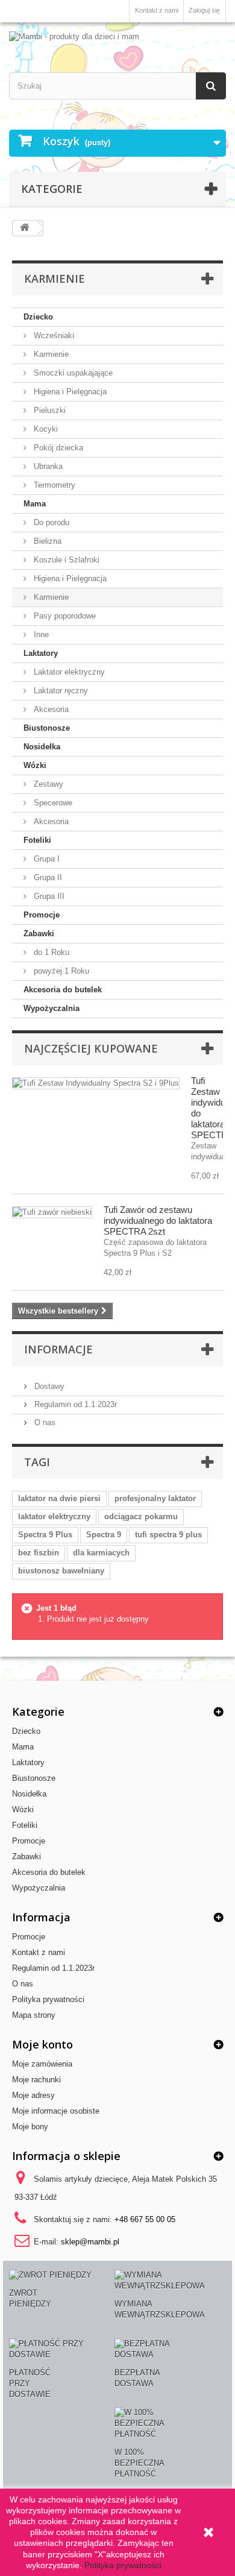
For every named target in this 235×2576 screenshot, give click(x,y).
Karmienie (50, 354)
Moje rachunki (36, 2080)
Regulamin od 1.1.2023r (74, 1404)
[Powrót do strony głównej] (25, 228)
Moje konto (42, 2044)
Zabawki (39, 934)
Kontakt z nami (157, 10)
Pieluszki (49, 410)
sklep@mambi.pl (90, 2242)
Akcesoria (50, 709)
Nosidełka (42, 747)
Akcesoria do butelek (63, 990)
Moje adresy (33, 2095)
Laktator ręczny (60, 691)
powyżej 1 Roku (60, 971)
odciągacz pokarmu (141, 1516)
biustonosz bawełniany (61, 1571)
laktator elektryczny (54, 1516)
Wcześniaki (53, 335)
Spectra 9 (104, 1535)
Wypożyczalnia (52, 1008)
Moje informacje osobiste (56, 2111)
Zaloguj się (204, 10)
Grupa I (45, 859)
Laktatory (41, 653)
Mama (35, 504)
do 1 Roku (50, 952)
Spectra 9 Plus (45, 1535)
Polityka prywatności (48, 1999)
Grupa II (47, 877)
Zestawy (47, 784)
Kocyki (45, 429)
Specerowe (52, 803)
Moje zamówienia (42, 2064)
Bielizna (46, 541)
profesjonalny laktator (155, 1498)
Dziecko (38, 317)
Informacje (58, 1349)
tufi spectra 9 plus (168, 1535)
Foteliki (37, 840)
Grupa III (48, 896)
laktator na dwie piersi (59, 1498)
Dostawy (48, 1386)
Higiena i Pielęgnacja (69, 392)
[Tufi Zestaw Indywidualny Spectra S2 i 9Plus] (96, 1083)
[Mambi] (117, 37)
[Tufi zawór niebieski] (52, 1212)
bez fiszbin (39, 1553)
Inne (40, 635)
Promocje (42, 915)
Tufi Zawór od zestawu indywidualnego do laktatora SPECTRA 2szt (158, 1220)
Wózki (35, 765)
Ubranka (47, 466)
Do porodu (50, 522)
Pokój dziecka (57, 448)
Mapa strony (34, 2015)
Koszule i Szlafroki (65, 560)
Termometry (53, 485)
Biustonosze (47, 728)
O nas (44, 1422)
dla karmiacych (101, 1553)
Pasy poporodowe (64, 616)
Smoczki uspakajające (72, 373)
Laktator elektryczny (68, 672)
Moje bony (30, 2127)
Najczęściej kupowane (91, 1048)
